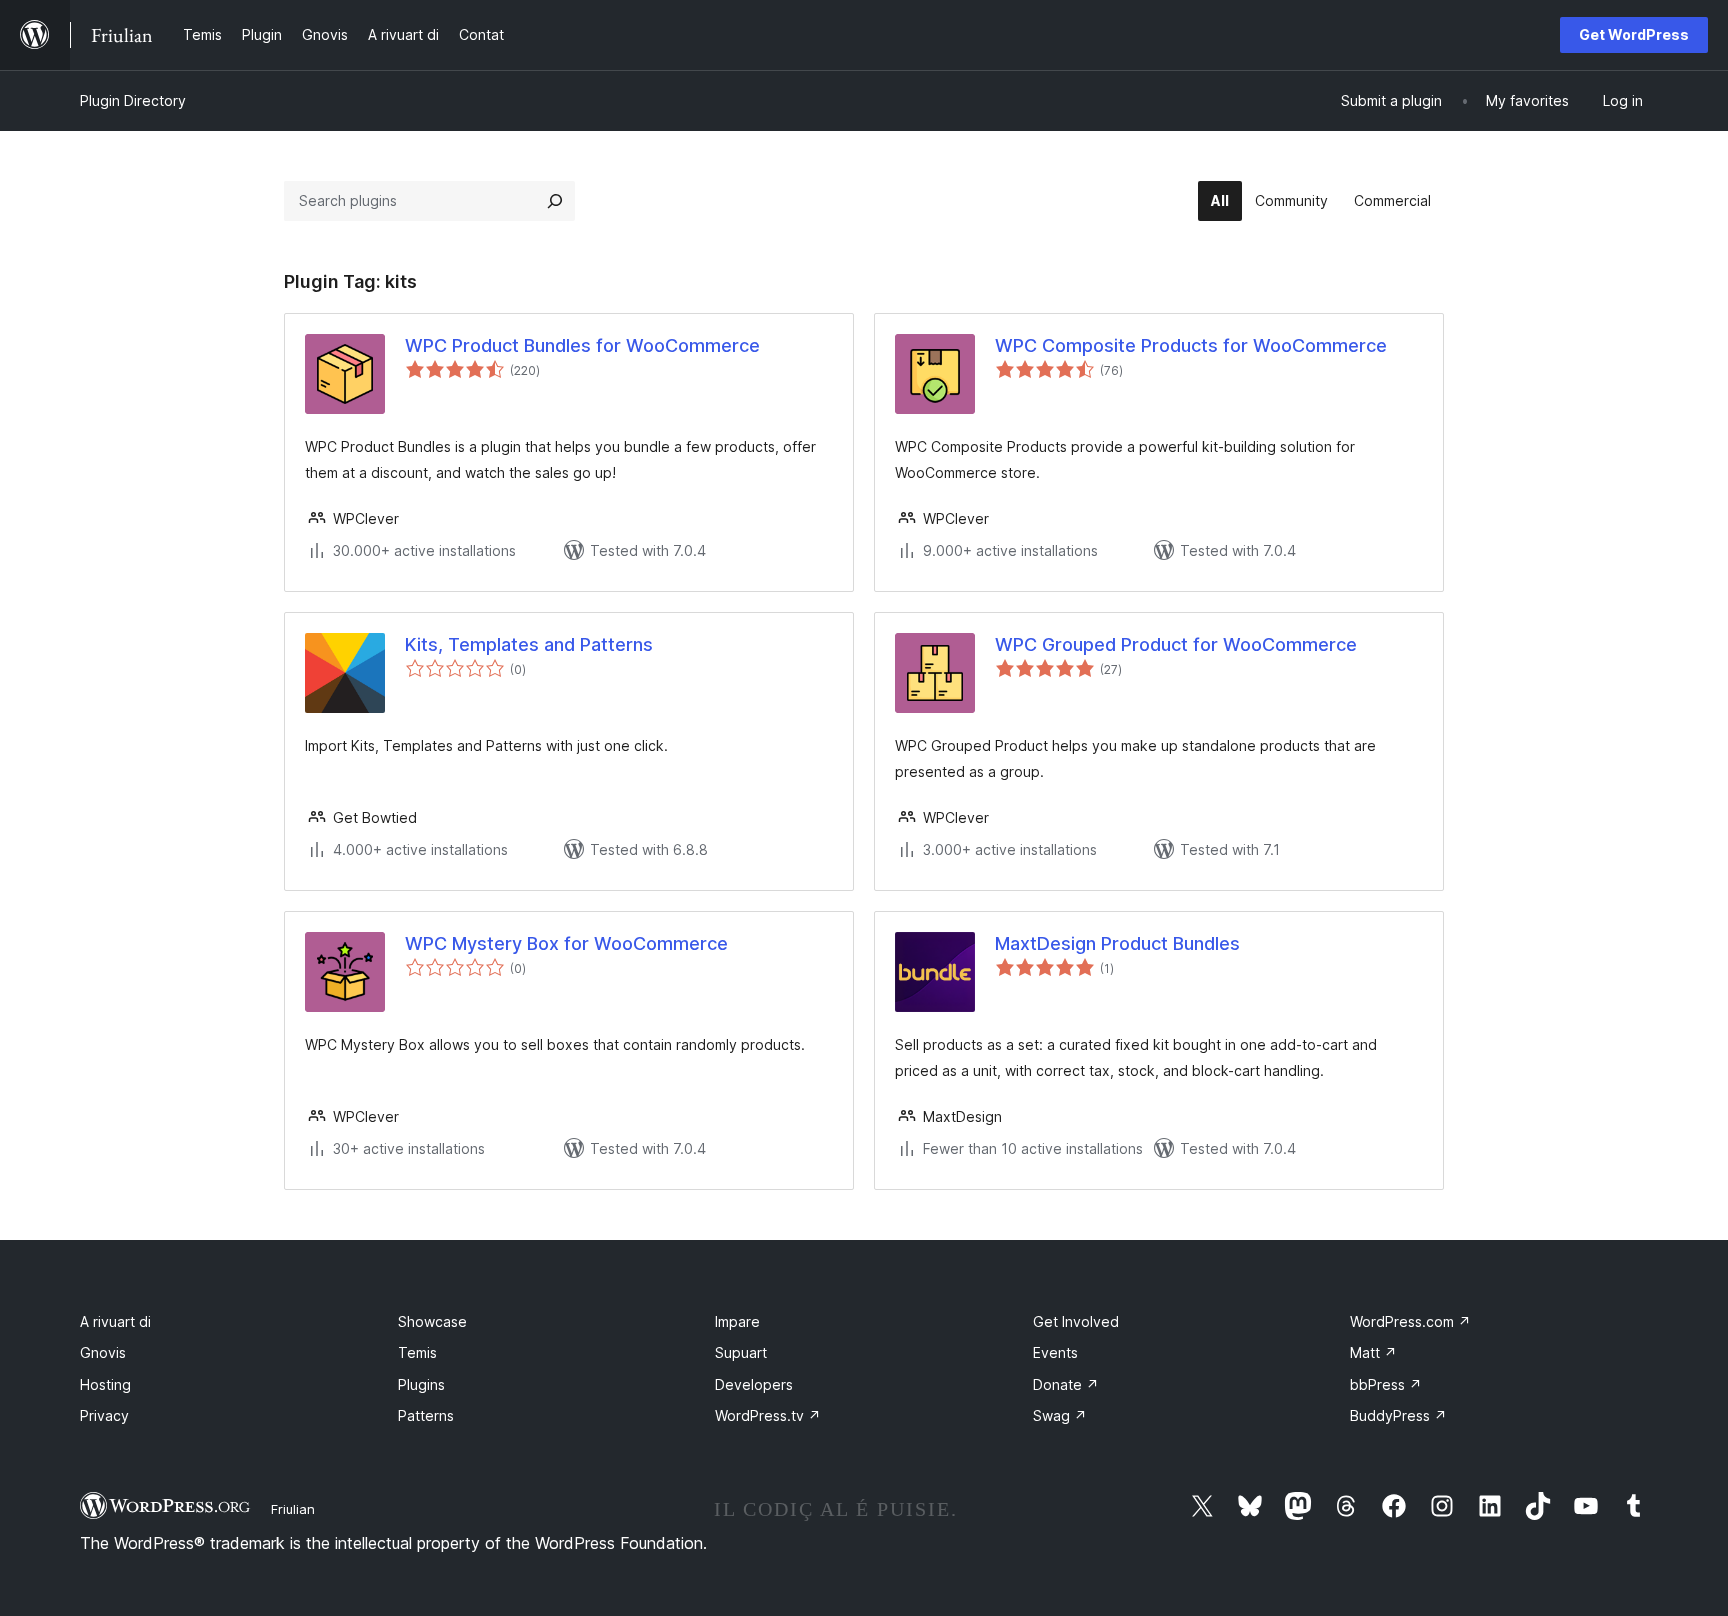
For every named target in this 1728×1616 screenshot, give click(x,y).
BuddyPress (1398, 1415)
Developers (754, 1384)
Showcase (432, 1321)
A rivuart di (115, 1321)
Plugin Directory (133, 100)
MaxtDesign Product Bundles (1117, 943)
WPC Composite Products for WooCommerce (1191, 345)
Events (1055, 1352)
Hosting (105, 1384)
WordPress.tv (768, 1415)
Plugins (421, 1384)
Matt (1373, 1352)
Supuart (741, 1352)
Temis (417, 1352)
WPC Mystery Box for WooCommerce (566, 943)
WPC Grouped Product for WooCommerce (1176, 644)
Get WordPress (1634, 34)
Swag (1060, 1415)
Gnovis (103, 1352)
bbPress (1386, 1384)
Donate (1066, 1384)
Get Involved (1076, 1321)
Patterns (426, 1415)
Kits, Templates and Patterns (529, 644)
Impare (737, 1321)
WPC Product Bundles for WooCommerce (582, 345)
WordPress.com (1410, 1321)
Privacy (104, 1415)
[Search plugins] (555, 201)
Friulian (293, 1509)
